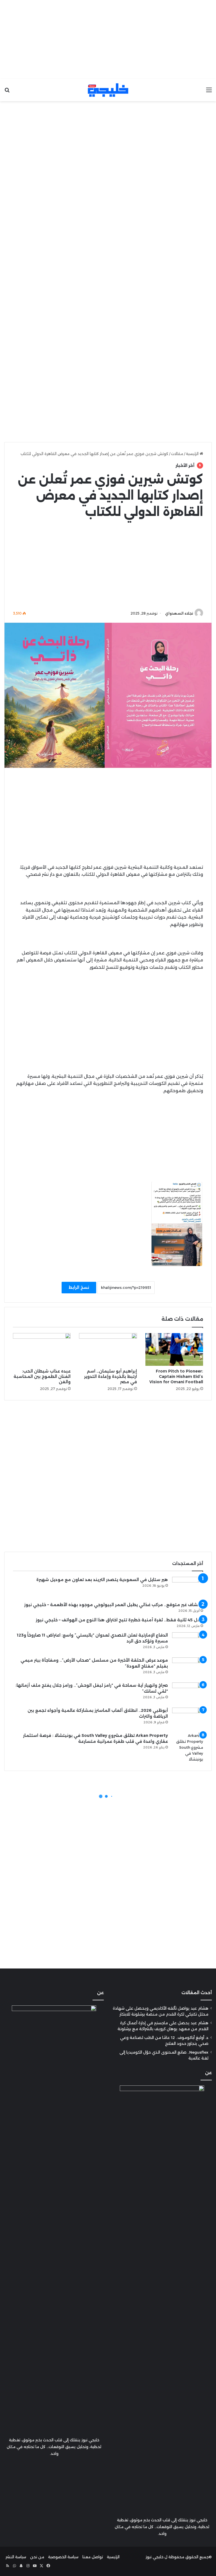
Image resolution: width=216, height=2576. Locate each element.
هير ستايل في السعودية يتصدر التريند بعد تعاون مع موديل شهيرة (102, 1580)
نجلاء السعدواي (179, 613)
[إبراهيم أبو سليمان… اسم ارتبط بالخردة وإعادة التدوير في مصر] (108, 1349)
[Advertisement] (108, 39)
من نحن (37, 2557)
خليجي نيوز (155, 2557)
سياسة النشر (16, 2557)
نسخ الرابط (79, 1287)
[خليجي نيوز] (108, 90)
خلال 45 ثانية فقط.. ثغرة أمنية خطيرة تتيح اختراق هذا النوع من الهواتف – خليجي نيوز (119, 1620)
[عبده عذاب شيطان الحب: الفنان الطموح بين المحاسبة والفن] (42, 1349)
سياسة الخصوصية (63, 2557)
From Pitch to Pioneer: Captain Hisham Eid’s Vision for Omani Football (176, 1376)
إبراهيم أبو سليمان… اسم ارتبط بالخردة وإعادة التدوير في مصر (111, 1376)
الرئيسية (193, 454)
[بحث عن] (7, 92)
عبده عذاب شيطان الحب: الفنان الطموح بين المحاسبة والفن (42, 1376)
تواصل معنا (93, 2557)
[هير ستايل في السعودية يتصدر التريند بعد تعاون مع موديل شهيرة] (188, 1587)
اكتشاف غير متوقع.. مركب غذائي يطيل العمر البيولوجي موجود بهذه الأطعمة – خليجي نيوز (114, 1605)
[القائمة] (209, 92)
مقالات (177, 454)
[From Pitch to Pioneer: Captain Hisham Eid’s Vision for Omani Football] (174, 1349)
